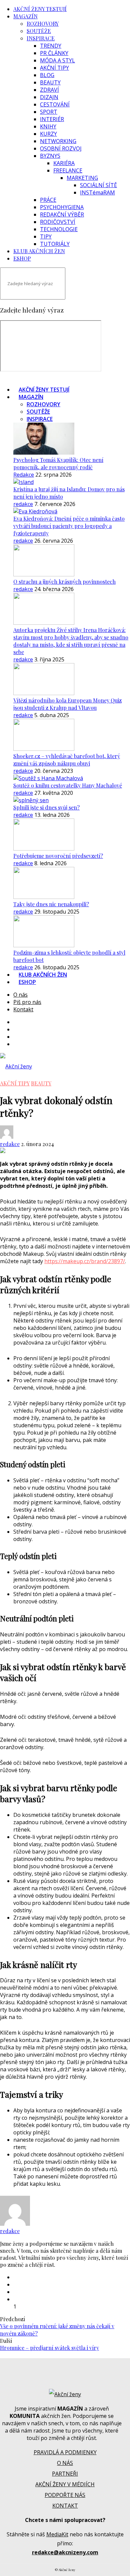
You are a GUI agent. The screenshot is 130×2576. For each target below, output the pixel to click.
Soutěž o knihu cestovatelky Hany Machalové (68, 785)
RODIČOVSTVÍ (58, 222)
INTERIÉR (52, 119)
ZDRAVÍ (49, 90)
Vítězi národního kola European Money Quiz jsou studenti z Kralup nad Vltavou (67, 704)
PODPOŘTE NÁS (65, 2495)
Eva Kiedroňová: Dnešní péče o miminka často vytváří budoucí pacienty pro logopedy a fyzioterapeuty (69, 526)
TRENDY (51, 46)
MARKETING (82, 178)
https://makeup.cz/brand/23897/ (85, 1261)
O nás (20, 995)
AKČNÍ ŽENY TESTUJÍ (40, 9)
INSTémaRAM (97, 192)
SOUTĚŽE (39, 31)
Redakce (24, 475)
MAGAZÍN (25, 16)
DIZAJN (49, 97)
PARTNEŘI (65, 2474)
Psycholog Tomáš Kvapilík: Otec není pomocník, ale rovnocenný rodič (58, 463)
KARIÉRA (64, 163)
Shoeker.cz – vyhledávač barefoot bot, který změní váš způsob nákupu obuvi (67, 760)
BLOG (47, 75)
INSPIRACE (41, 38)
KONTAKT (65, 2506)
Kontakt (23, 1009)
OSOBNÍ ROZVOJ (61, 148)
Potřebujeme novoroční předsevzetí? (58, 856)
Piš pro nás (27, 1002)
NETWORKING (58, 141)
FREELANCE (68, 170)
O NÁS (65, 2463)
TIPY (46, 236)
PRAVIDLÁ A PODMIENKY (65, 2452)
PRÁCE (48, 200)
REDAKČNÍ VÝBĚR (62, 214)
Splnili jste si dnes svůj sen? (46, 807)
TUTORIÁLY (55, 244)
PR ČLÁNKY (54, 53)
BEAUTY (50, 82)
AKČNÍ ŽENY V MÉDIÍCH (65, 2484)
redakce (23, 504)
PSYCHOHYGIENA (62, 207)
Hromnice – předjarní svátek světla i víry (49, 2348)
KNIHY (48, 126)
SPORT (49, 112)
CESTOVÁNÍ (55, 104)
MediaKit (57, 2534)
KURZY (48, 134)
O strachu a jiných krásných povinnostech (64, 582)
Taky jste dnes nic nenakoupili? (51, 904)
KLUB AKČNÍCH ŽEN (39, 251)
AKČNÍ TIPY (54, 68)
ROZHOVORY (43, 24)
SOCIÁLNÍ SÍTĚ (98, 185)
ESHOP (22, 258)
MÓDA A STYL (57, 60)
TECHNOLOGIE (59, 229)
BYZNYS (50, 156)
